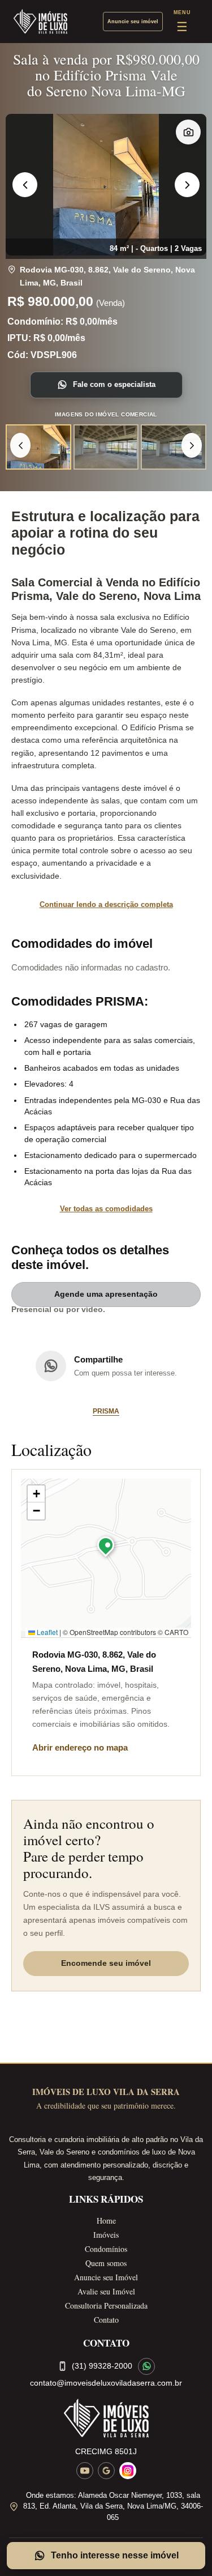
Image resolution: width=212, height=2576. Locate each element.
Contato (106, 2320)
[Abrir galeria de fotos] (188, 132)
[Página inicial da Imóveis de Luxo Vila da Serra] (106, 2418)
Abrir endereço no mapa (80, 1747)
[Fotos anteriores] (20, 445)
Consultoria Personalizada (106, 2305)
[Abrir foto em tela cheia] (106, 185)
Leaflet (46, 1632)
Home (106, 2221)
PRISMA (106, 1411)
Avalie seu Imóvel (106, 2291)
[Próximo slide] (187, 185)
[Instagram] (128, 2471)
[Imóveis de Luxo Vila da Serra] (40, 22)
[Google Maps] (106, 2471)
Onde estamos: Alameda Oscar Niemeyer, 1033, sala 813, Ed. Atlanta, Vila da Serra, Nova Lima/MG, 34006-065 (113, 2506)
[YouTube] (85, 2471)
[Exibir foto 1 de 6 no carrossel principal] (38, 447)
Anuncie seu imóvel (133, 22)
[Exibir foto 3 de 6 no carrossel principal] (174, 447)
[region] (106, 185)
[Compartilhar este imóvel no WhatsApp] (51, 1366)
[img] (106, 1558)
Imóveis (106, 2235)
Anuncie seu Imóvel (106, 2277)
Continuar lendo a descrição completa (106, 904)
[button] (106, 1548)
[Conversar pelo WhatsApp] (146, 2366)
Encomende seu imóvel (106, 1963)
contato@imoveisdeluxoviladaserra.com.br (106, 2383)
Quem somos (106, 2263)
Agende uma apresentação (106, 1294)
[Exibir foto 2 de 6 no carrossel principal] (106, 447)
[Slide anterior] (25, 185)
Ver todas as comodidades (106, 1209)
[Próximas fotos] (192, 445)
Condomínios (106, 2249)
